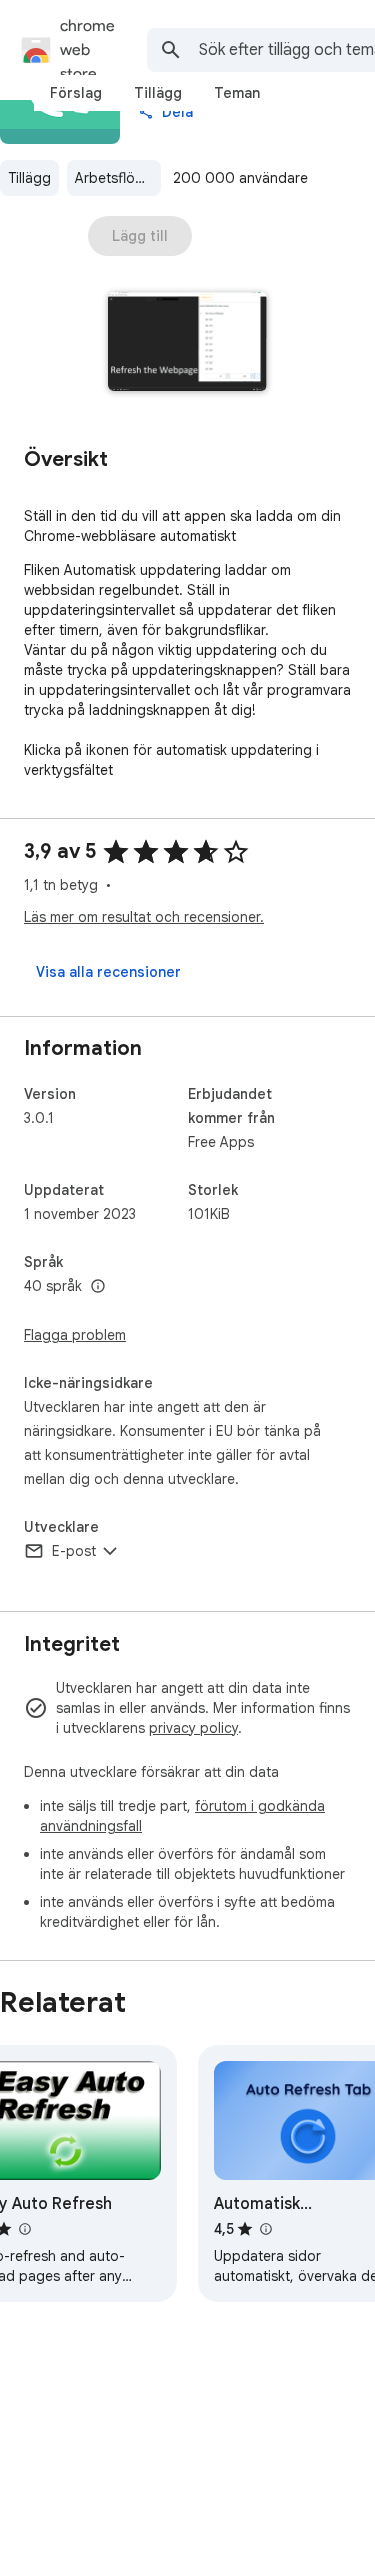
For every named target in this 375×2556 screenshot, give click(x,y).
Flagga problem (75, 1335)
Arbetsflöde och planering (118, 178)
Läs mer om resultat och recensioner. (144, 917)
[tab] (76, 93)
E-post (74, 1551)
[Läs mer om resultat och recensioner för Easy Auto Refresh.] (24, 2229)
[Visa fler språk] (98, 1287)
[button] (187, 343)
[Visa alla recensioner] (108, 972)
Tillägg (29, 178)
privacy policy (193, 1728)
